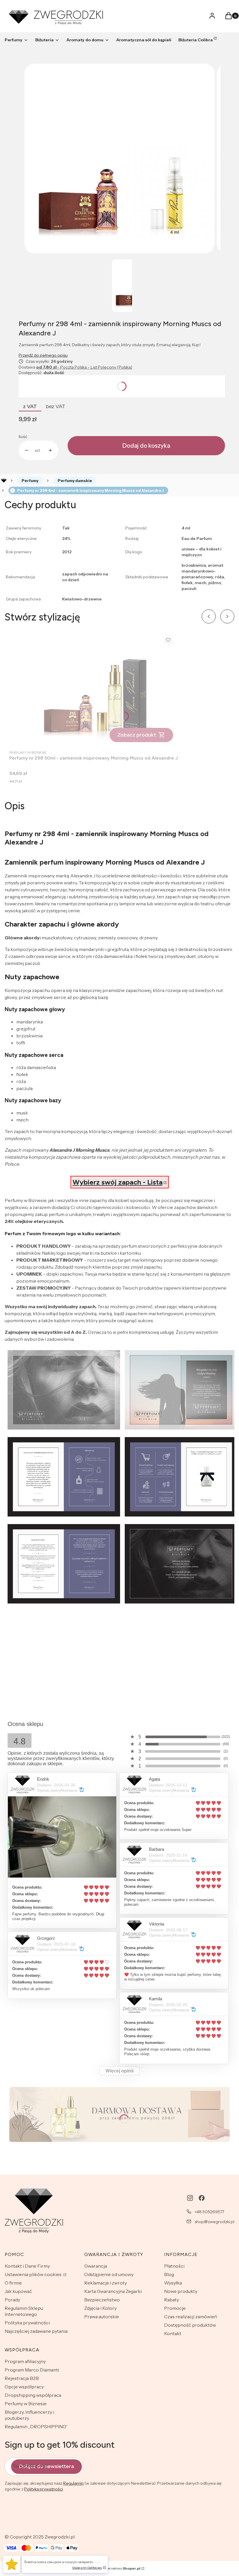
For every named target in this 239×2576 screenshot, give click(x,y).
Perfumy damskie (75, 481)
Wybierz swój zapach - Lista (118, 1182)
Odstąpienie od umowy (109, 2274)
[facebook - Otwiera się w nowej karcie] (202, 2198)
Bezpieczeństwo (102, 2300)
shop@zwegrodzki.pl (215, 2222)
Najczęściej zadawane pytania (36, 2331)
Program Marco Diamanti (32, 2370)
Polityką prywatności (44, 2489)
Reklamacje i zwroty (106, 2283)
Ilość (23, 437)
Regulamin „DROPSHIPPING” (36, 2426)
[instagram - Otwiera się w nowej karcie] (190, 2198)
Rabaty (172, 2300)
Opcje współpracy (24, 2387)
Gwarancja (96, 2266)
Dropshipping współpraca (33, 2395)
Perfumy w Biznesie (26, 2403)
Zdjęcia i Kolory (100, 2308)
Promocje (175, 2308)
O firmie (13, 2283)
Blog (169, 2274)
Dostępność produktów (190, 2325)
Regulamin (73, 2483)
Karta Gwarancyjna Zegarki (113, 2291)
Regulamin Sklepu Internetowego (24, 2311)
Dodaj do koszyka (146, 446)
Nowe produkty (181, 2291)
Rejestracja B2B (22, 2378)
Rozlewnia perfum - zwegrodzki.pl (4, 481)
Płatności (174, 2266)
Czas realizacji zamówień (191, 2317)
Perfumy (30, 481)
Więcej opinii (119, 2071)
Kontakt (173, 2333)
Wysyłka (173, 2283)
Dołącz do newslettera (46, 2466)
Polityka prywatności (27, 2323)
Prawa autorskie (102, 2317)
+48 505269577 (209, 2212)
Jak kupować (18, 2291)
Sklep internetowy (117, 2568)
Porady (12, 2300)
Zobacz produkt (137, 735)
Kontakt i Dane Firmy (27, 2266)
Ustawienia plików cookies (34, 2274)
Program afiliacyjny (25, 2361)
